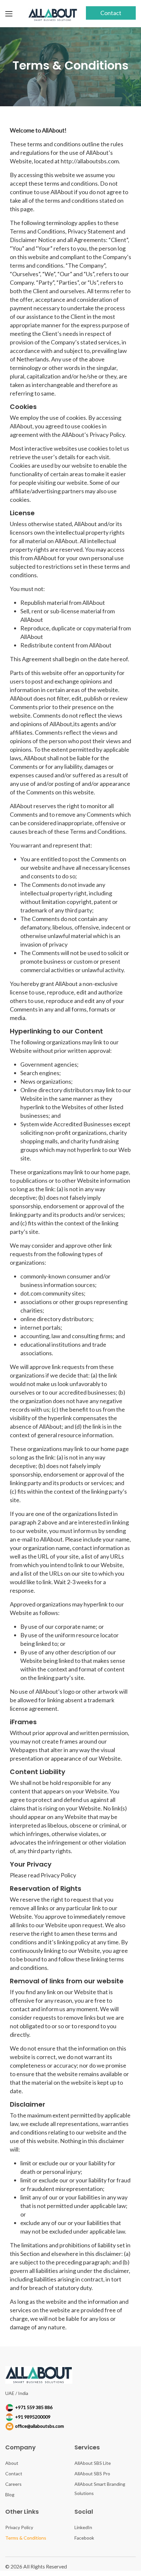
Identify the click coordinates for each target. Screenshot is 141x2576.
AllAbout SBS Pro (92, 2474)
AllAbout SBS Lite (93, 2463)
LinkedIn (83, 2527)
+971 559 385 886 (34, 2407)
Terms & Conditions (26, 2538)
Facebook (84, 2538)
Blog (10, 2494)
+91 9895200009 (33, 2417)
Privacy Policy (19, 2527)
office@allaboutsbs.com (40, 2426)
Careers (13, 2484)
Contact (111, 13)
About (12, 2463)
